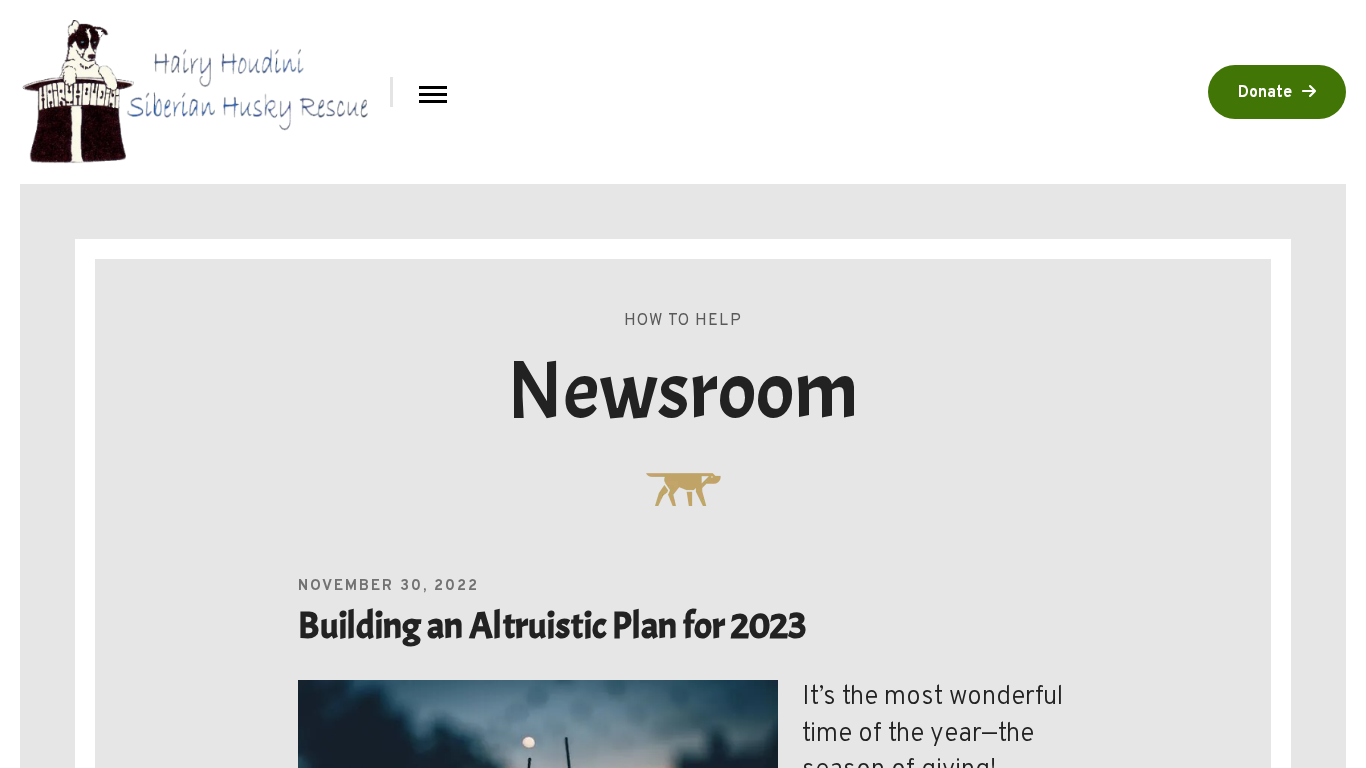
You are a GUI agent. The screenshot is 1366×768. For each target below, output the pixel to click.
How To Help (683, 321)
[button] (433, 92)
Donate (1265, 93)
